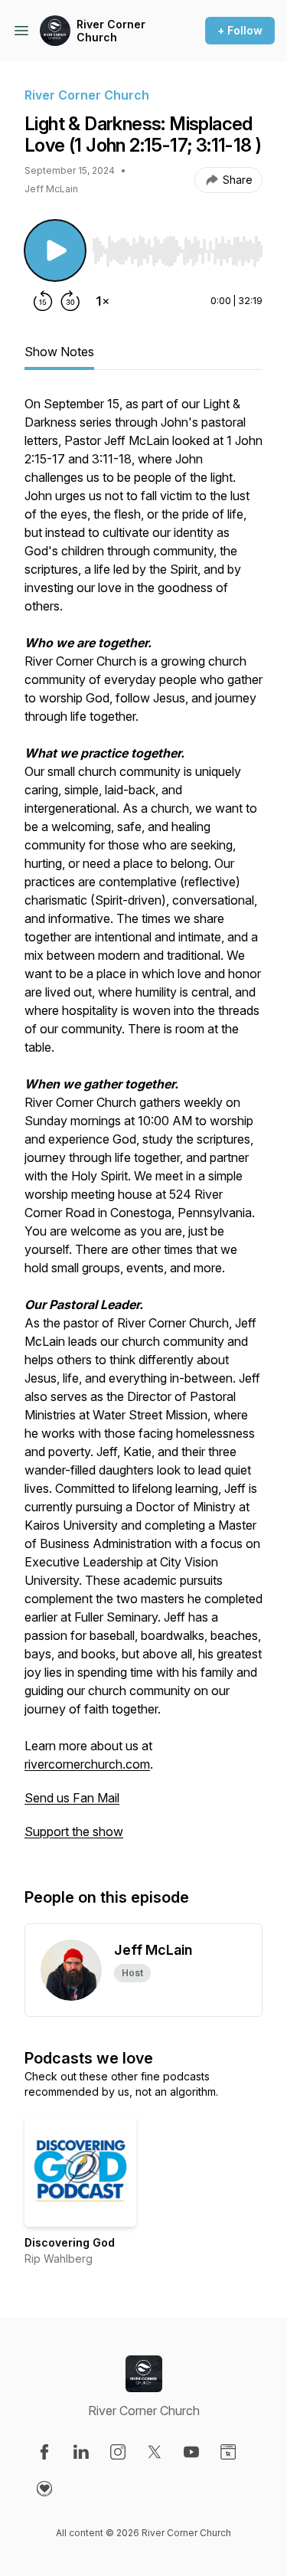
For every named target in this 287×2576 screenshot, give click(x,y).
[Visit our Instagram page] (118, 2452)
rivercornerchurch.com (87, 1764)
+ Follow (240, 30)
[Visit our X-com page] (155, 2452)
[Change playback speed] (103, 301)
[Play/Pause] (55, 250)
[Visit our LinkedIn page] (81, 2452)
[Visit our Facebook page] (44, 2452)
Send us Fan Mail (72, 1798)
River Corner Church (111, 31)
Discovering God (70, 2242)
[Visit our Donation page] (44, 2489)
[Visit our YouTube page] (191, 2452)
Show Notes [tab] (59, 352)
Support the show (74, 1831)
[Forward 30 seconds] (70, 301)
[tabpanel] (143, 1125)
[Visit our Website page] (228, 2452)
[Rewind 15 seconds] (43, 301)
